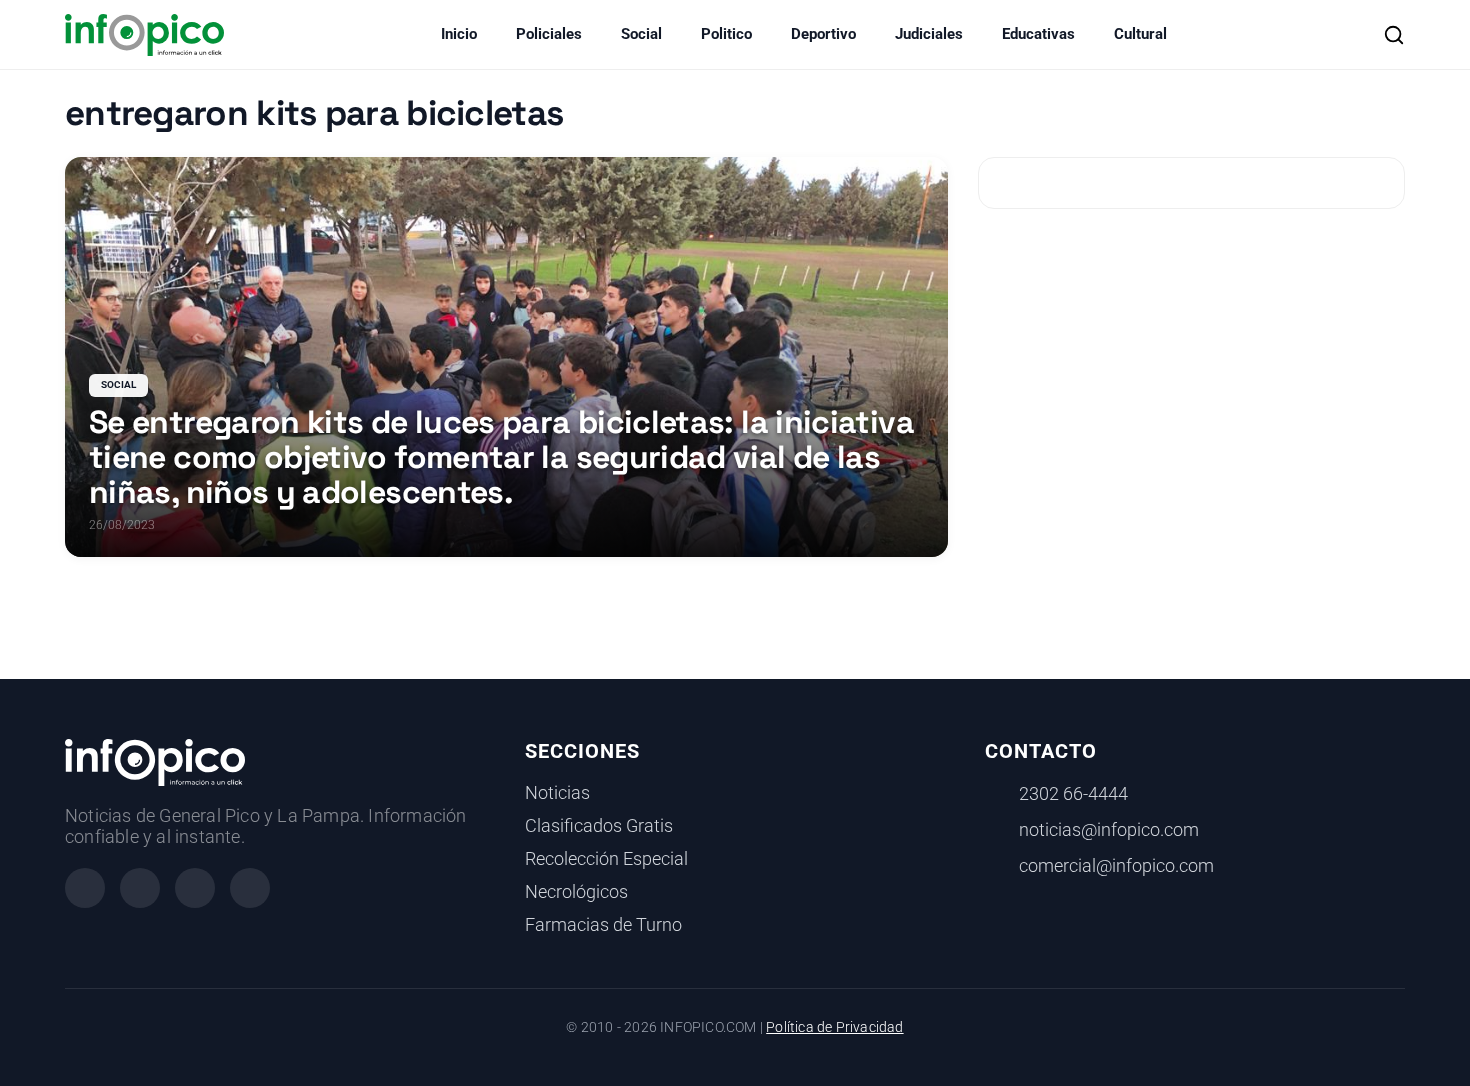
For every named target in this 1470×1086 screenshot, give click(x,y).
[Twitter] (195, 888)
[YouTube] (250, 888)
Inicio (459, 34)
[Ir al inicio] (144, 35)
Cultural (1140, 34)
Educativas (1038, 34)
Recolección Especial (606, 859)
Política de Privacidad (834, 1027)
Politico (726, 34)
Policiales (549, 34)
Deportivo (823, 34)
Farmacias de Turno (603, 925)
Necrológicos (576, 892)
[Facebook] (85, 888)
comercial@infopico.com (1116, 866)
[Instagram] (140, 888)
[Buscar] (1394, 35)
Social (641, 34)
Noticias (557, 793)
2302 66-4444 (1073, 794)
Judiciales (929, 34)
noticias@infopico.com (1109, 830)
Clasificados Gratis (599, 826)
